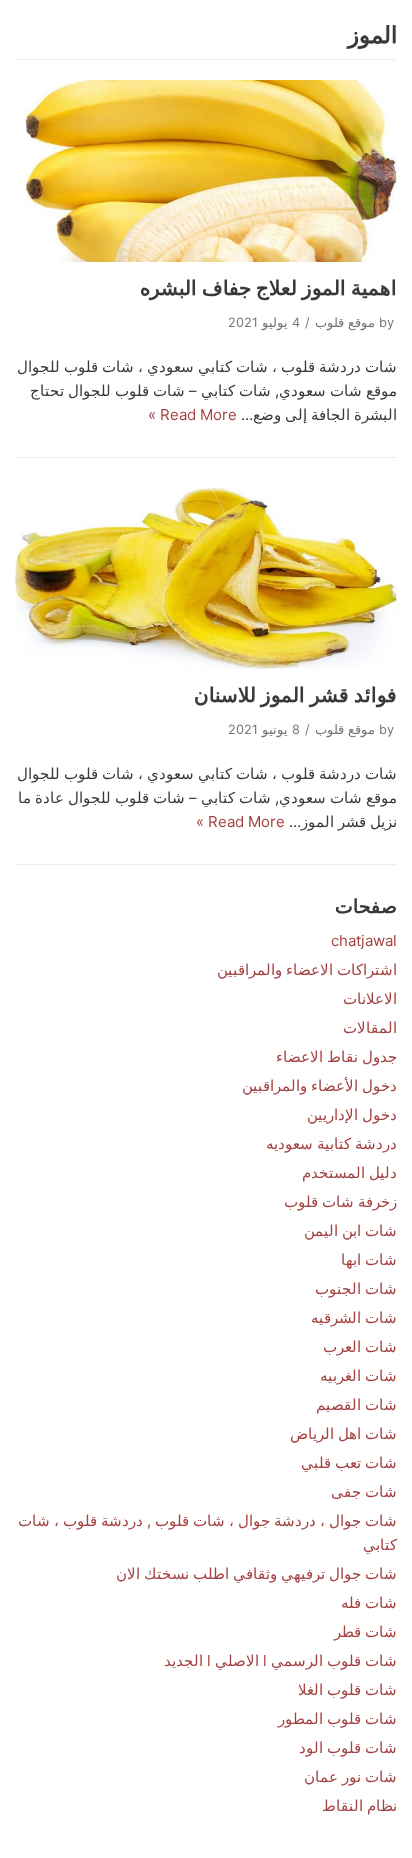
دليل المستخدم (349, 1172)
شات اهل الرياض (343, 1433)
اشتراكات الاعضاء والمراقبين (307, 969)
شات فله (369, 1602)
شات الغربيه (358, 1375)
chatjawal (364, 940)
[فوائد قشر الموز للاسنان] (206, 578)
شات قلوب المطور (337, 1718)
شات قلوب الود (348, 1747)
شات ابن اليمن (350, 1230)
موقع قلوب (345, 322)
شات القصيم (356, 1404)
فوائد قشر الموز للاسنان (295, 695)
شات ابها (369, 1259)
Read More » (192, 414)
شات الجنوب (356, 1288)
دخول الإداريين (352, 1114)
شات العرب (360, 1346)
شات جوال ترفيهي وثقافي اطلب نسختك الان (256, 1573)
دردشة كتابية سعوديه (331, 1143)
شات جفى (364, 1491)
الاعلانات (370, 998)
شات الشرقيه (354, 1317)
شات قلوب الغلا (347, 1689)
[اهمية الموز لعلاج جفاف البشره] (206, 171)
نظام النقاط (359, 1805)
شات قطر (365, 1631)
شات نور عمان (350, 1776)
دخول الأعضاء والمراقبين (319, 1085)
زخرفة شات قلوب (340, 1201)
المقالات (370, 1027)
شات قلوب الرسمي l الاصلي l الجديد (280, 1660)
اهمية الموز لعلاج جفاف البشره (268, 288)
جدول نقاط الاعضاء (336, 1056)
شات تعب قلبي (349, 1462)
